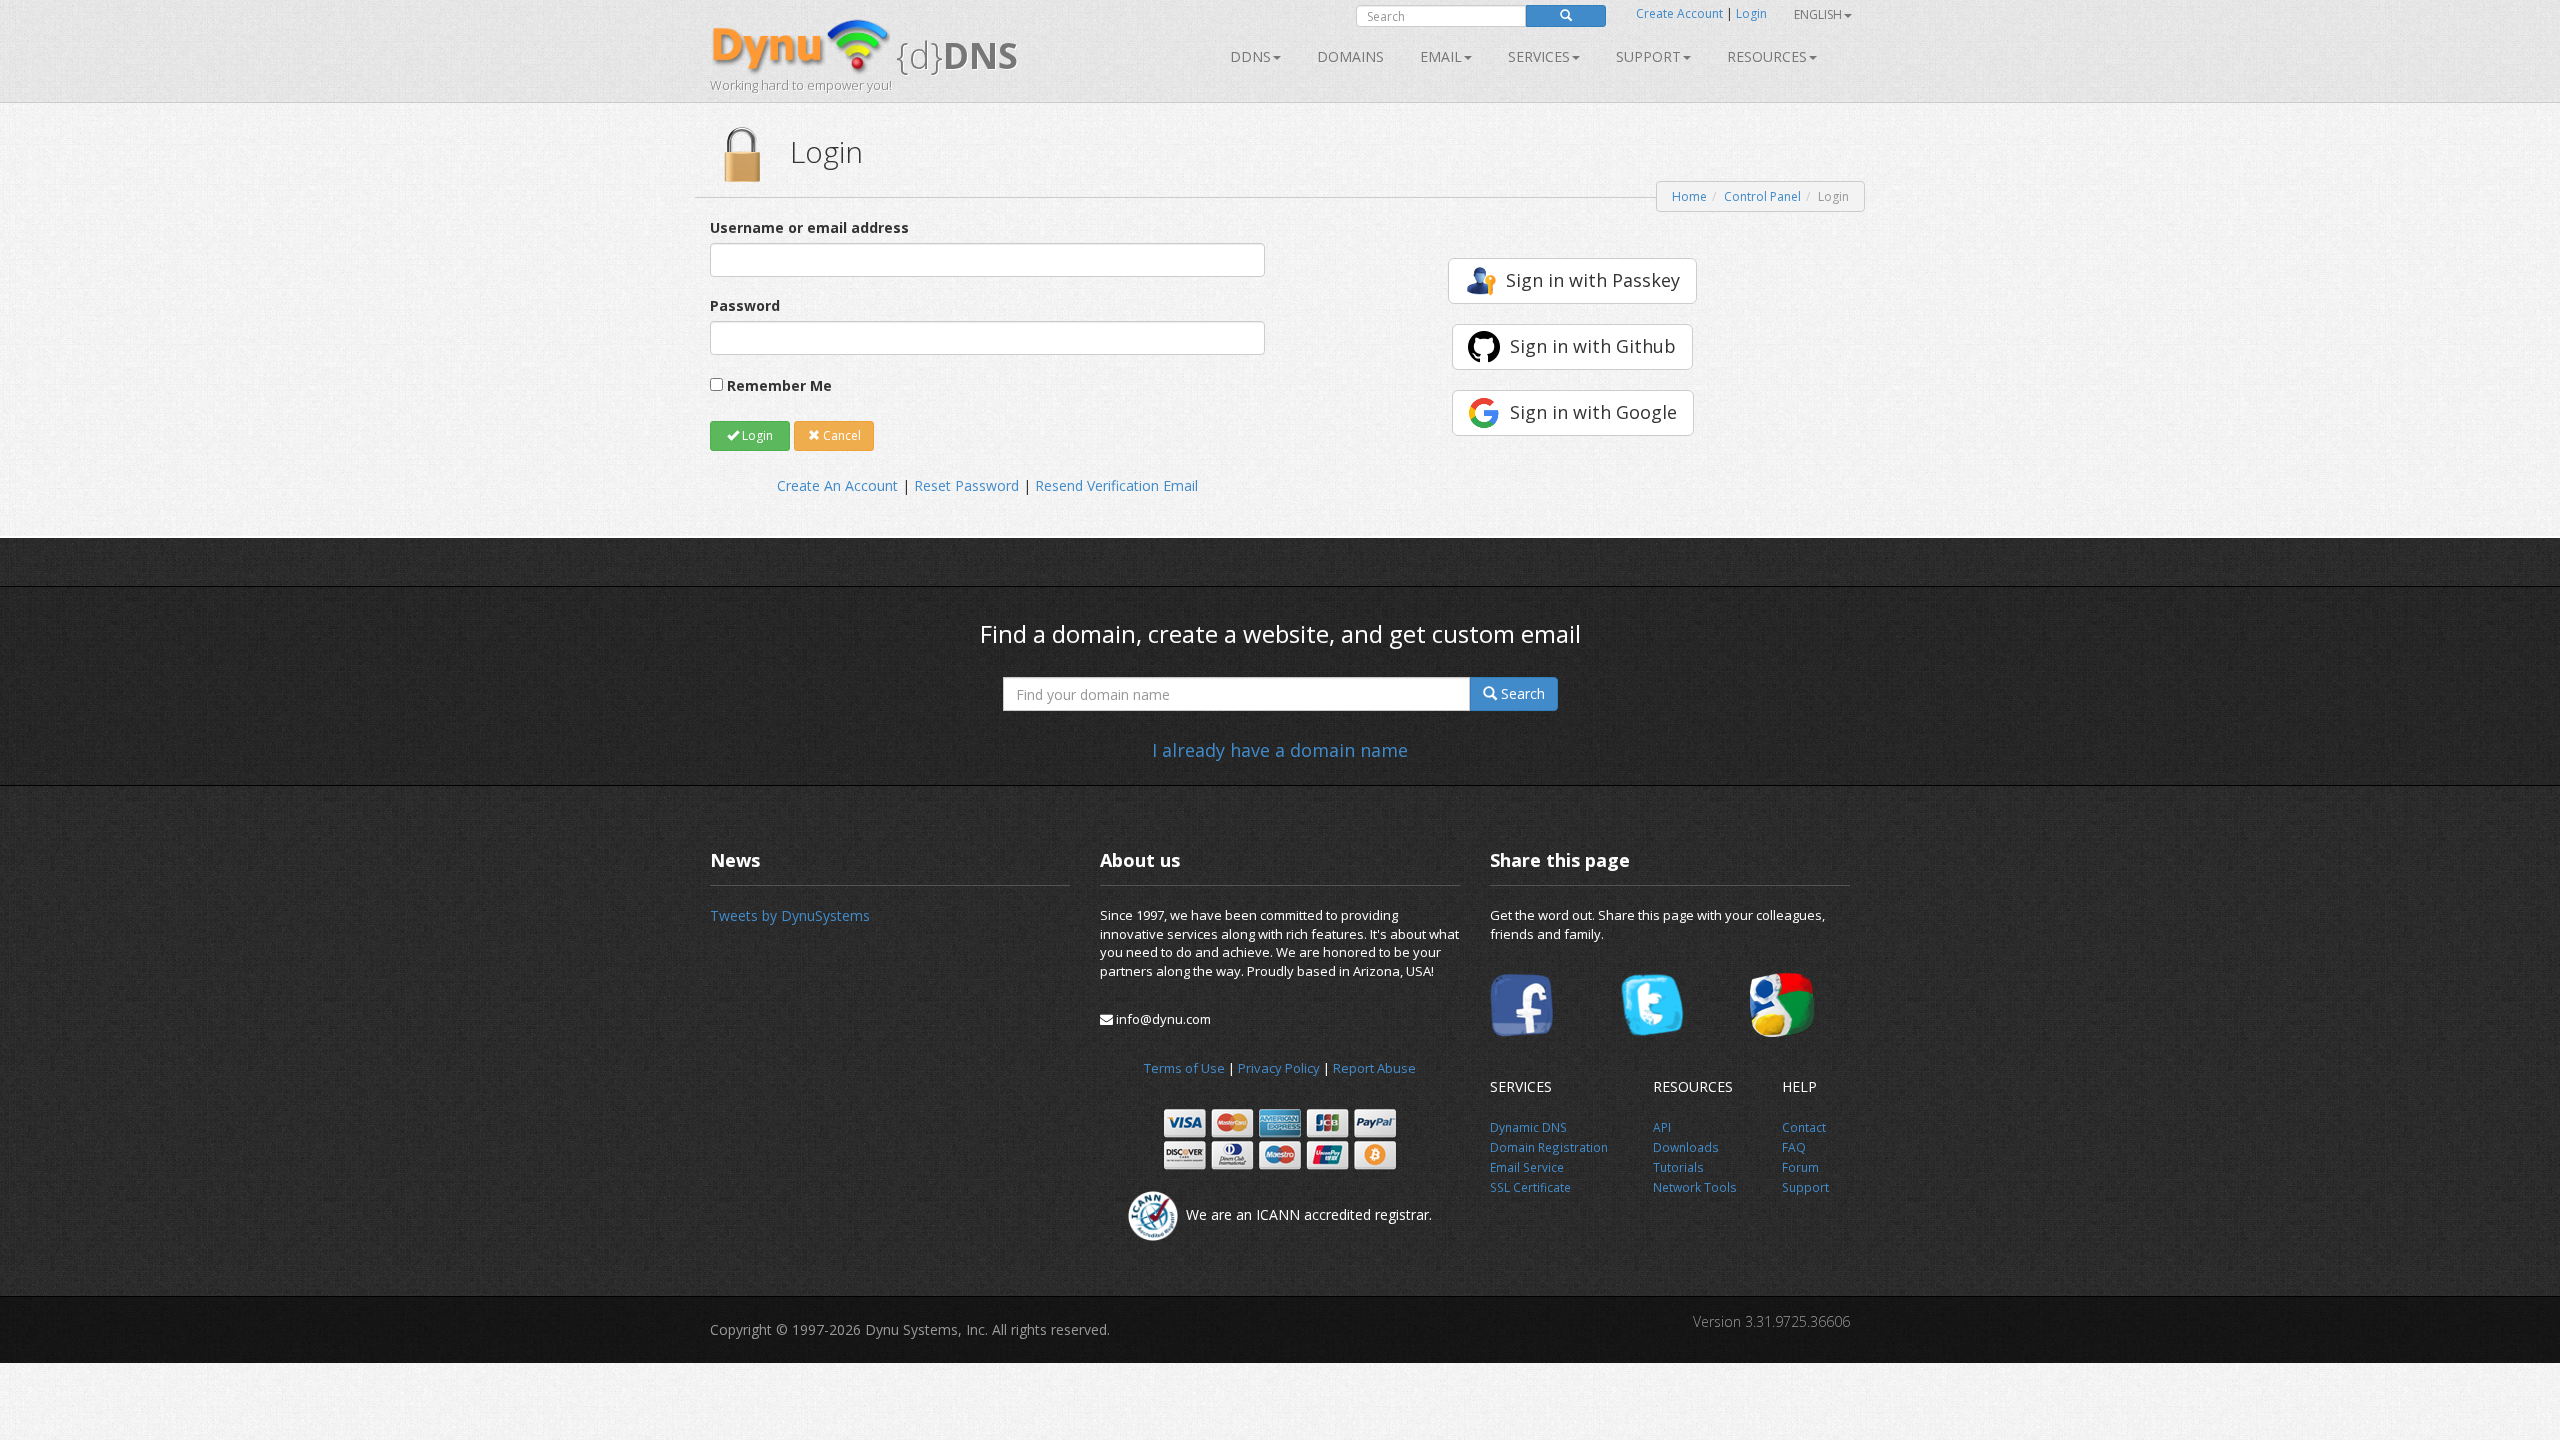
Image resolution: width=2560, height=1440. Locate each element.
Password (745, 305)
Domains (1350, 56)
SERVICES (1539, 56)
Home (1689, 196)
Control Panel (1762, 196)
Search (1521, 693)
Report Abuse (1374, 1068)
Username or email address (809, 227)
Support (1648, 56)
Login (1751, 13)
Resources (1767, 56)
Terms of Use (1184, 1068)
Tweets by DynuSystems (790, 915)
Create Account (1679, 13)
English (1818, 14)
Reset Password (966, 485)
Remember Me (779, 385)
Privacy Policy (1279, 1068)
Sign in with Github (1593, 346)
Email (1441, 56)
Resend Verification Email (1116, 485)
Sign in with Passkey (1593, 280)
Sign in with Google (1593, 412)
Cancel (840, 435)
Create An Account (837, 485)
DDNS (1250, 56)
